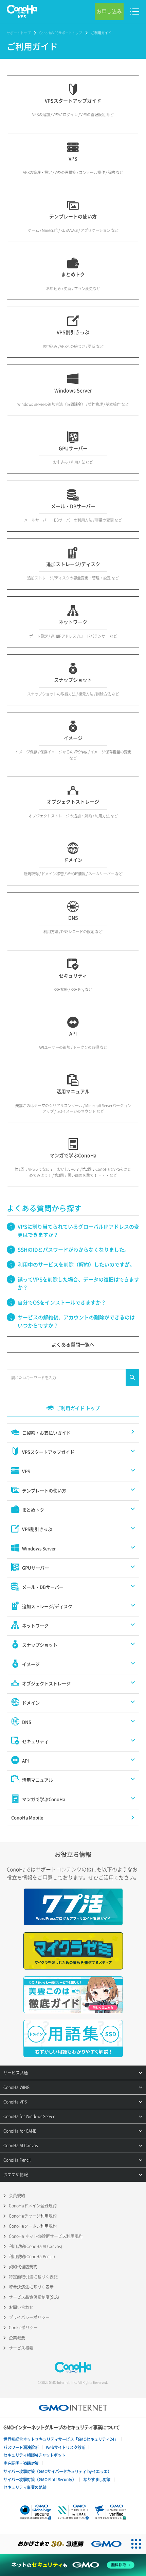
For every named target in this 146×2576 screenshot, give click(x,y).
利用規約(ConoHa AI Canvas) (35, 2246)
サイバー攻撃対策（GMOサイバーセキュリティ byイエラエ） (57, 2471)
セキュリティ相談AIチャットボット (34, 2455)
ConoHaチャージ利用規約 (33, 2216)
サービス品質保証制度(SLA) (34, 2297)
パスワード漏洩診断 (21, 2447)
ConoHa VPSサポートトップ (61, 33)
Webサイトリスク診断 (66, 2447)
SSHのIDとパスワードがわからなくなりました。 (74, 1250)
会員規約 (17, 2196)
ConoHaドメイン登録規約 (33, 2206)
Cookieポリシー (23, 2328)
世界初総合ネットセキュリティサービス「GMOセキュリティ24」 (61, 2439)
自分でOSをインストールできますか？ (62, 1302)
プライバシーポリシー (29, 2317)
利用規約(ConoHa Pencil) (32, 2256)
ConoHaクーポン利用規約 (33, 2226)
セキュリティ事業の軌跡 (25, 2487)
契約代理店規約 (23, 2267)
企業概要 (17, 2338)
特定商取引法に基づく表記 (33, 2277)
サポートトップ (19, 33)
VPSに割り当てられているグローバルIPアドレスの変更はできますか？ (78, 1231)
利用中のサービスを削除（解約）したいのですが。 (76, 1264)
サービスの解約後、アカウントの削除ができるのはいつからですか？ (76, 1321)
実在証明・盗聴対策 (21, 2463)
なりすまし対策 (97, 2480)
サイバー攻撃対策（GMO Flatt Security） (40, 2480)
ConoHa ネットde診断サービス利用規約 (46, 2236)
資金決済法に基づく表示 (31, 2287)
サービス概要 (21, 2348)
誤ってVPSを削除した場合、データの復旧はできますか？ (78, 1283)
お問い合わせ (21, 2307)
